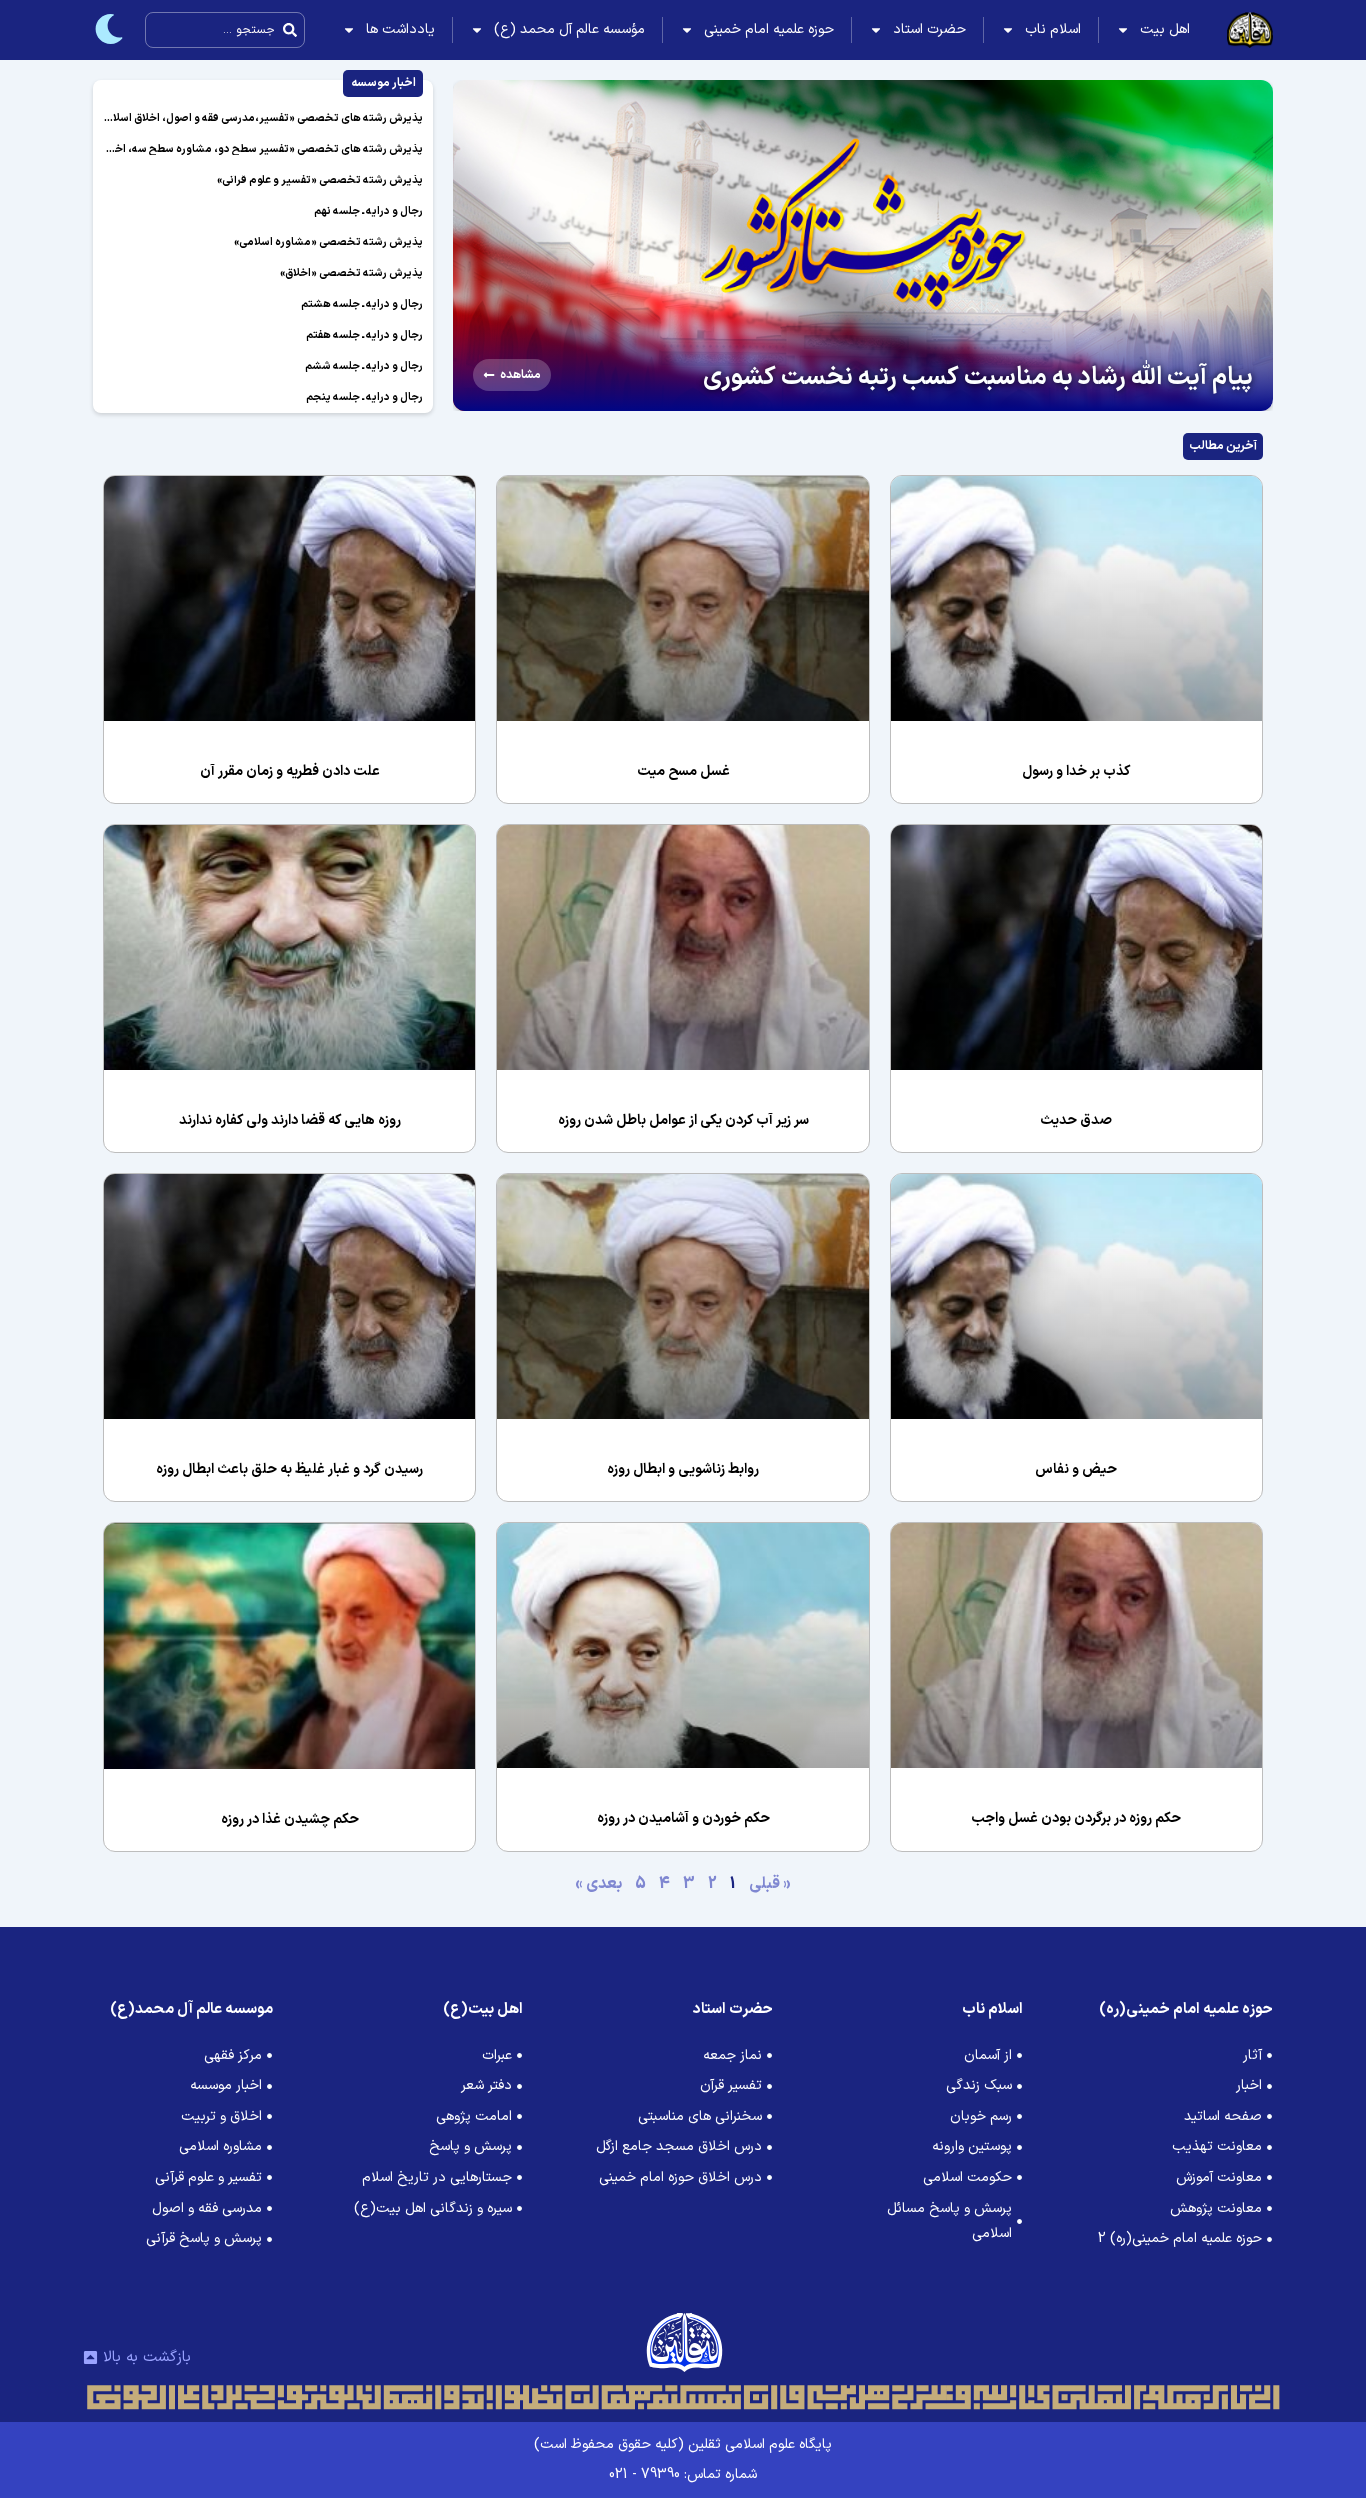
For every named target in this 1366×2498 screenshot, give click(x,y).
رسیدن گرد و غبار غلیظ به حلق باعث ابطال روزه (289, 1469)
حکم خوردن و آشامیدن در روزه (683, 1818)
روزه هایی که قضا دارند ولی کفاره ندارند (290, 1120)
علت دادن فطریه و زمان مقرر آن (290, 771)
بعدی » (598, 1884)
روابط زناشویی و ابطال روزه (683, 1469)
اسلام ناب (1053, 29)
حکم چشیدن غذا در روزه (290, 1819)
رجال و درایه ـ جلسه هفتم (364, 335)
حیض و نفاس (1076, 1469)
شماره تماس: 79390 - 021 (683, 2474)
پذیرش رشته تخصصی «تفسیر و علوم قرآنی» (320, 180)
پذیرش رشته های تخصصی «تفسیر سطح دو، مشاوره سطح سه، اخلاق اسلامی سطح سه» (219, 149)
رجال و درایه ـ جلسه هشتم (362, 304)
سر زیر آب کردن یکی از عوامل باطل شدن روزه (683, 1120)
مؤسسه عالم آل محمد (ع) (569, 29)
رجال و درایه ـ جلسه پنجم (364, 397)
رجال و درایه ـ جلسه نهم (368, 211)
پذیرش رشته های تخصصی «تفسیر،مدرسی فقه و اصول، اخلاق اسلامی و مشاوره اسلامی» (217, 118)
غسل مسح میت (683, 771)
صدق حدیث (1076, 1120)
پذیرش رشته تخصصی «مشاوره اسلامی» (328, 242)
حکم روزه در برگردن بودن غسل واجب (1076, 1818)
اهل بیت (1165, 29)
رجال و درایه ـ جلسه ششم (364, 366)
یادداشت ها (400, 29)
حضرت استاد (929, 29)
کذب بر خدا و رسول (1076, 771)
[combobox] (225, 30)
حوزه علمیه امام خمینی (769, 29)
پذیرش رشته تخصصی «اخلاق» (351, 273)
